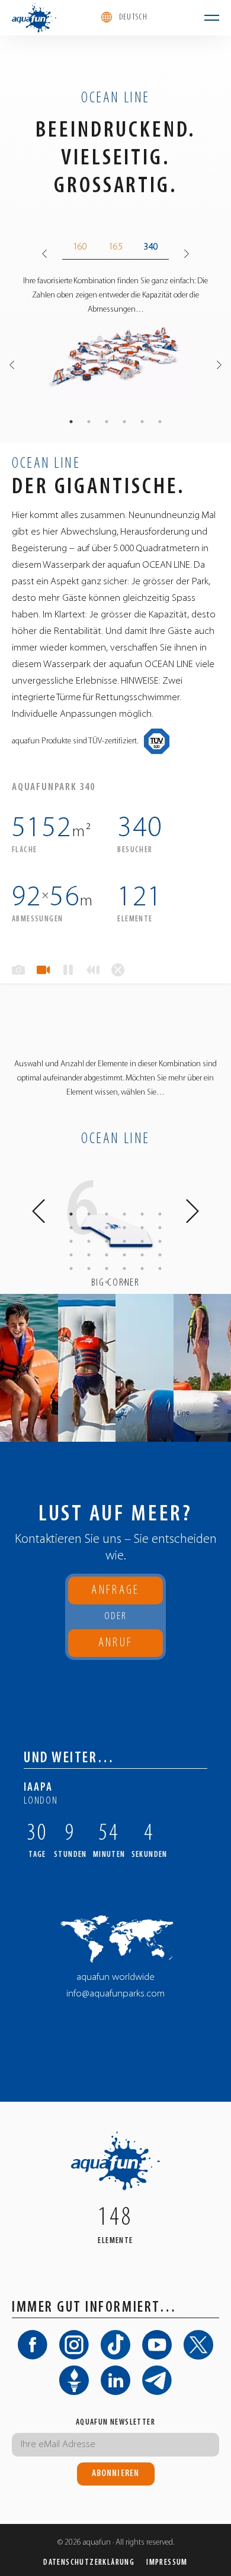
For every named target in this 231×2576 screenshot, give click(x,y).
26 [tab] (89, 1268)
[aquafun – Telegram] (157, 2380)
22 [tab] (124, 1255)
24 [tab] (160, 1255)
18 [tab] (160, 1241)
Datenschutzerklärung (89, 2563)
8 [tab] (89, 1228)
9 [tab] (107, 1228)
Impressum (167, 2563)
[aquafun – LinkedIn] (115, 2380)
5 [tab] (142, 422)
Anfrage (115, 1590)
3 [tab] (107, 422)
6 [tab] (160, 422)
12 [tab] (160, 1228)
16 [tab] (124, 1241)
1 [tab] (71, 422)
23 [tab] (142, 1255)
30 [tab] (160, 1268)
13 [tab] (71, 1241)
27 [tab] (107, 1268)
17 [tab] (142, 1241)
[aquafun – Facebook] (33, 2345)
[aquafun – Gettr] (74, 2380)
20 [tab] (89, 1255)
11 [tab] (142, 1228)
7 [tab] (71, 1228)
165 (115, 247)
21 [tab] (107, 1255)
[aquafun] (34, 18)
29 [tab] (142, 1268)
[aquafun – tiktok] (115, 2345)
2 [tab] (89, 422)
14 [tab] (89, 1241)
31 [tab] (107, 1282)
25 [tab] (71, 1268)
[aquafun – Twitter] (198, 2345)
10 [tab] (124, 1228)
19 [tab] (71, 1255)
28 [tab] (124, 1268)
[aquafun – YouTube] (157, 2345)
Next (187, 254)
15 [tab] (107, 1241)
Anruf (116, 1647)
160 (80, 247)
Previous (44, 254)
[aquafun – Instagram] (74, 2345)
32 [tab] (124, 1282)
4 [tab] (124, 422)
